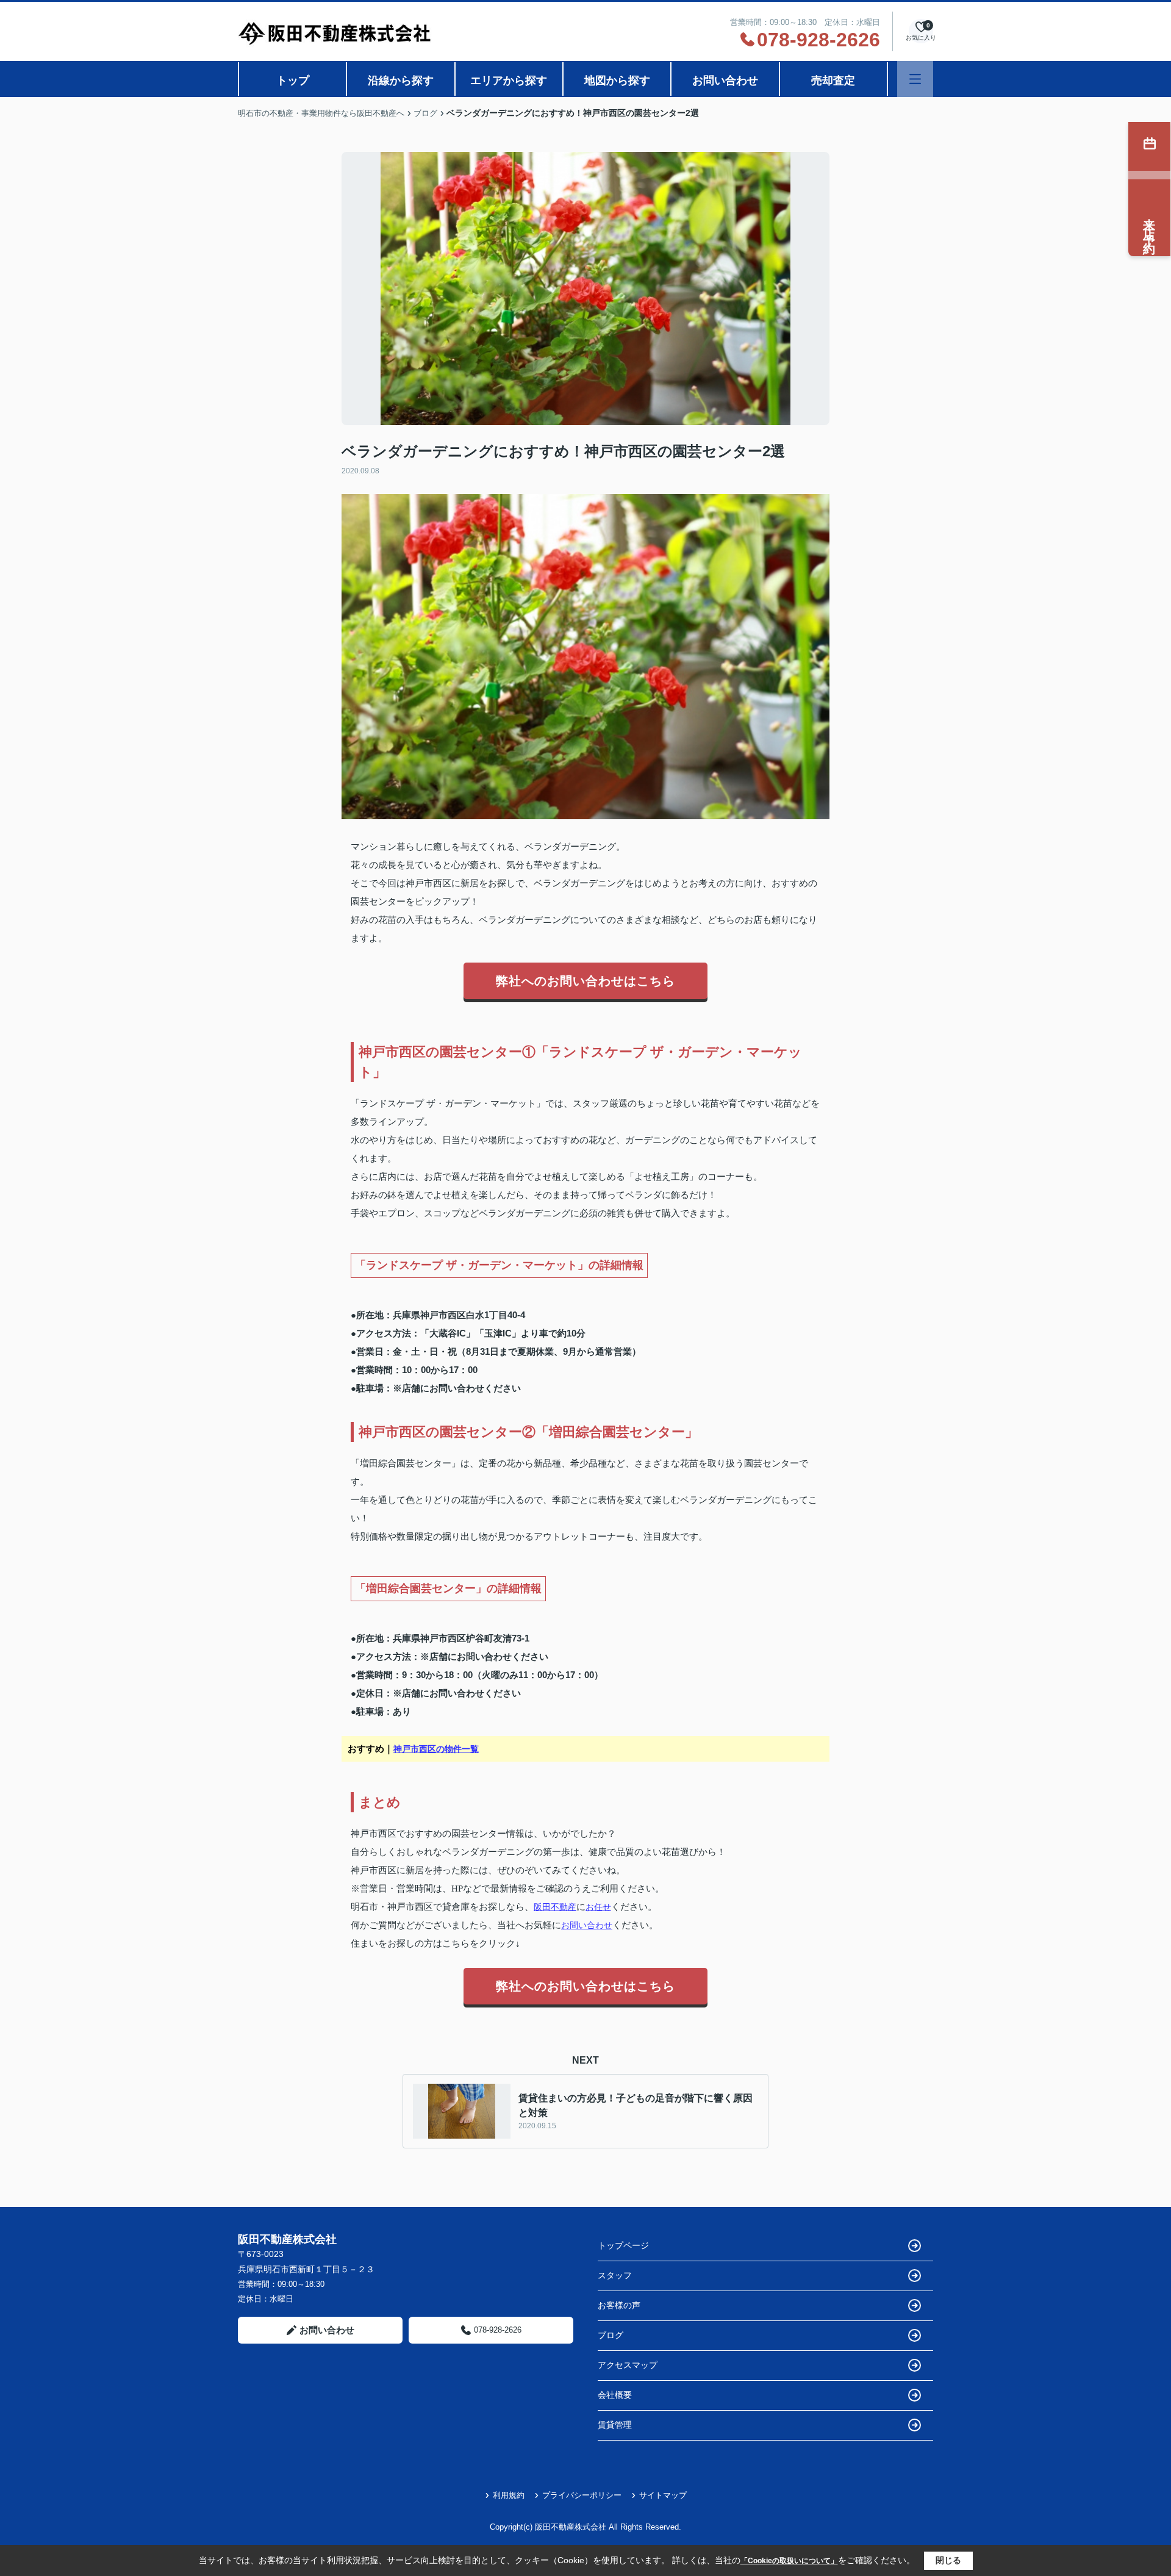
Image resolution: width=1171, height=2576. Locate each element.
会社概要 (615, 2395)
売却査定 (833, 81)
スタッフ (615, 2275)
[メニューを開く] (915, 79)
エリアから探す (509, 81)
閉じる (948, 2560)
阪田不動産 (555, 1907)
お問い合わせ (725, 81)
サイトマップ (663, 2495)
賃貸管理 (615, 2425)
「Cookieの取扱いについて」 (789, 2561)
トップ (293, 81)
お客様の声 (619, 2305)
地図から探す (617, 81)
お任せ (598, 1907)
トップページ (623, 2245)
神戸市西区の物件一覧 (436, 1749)
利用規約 (509, 2495)
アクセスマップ (628, 2365)
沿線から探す (401, 81)
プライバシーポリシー (582, 2495)
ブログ (611, 2335)
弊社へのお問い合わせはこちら (585, 981)
